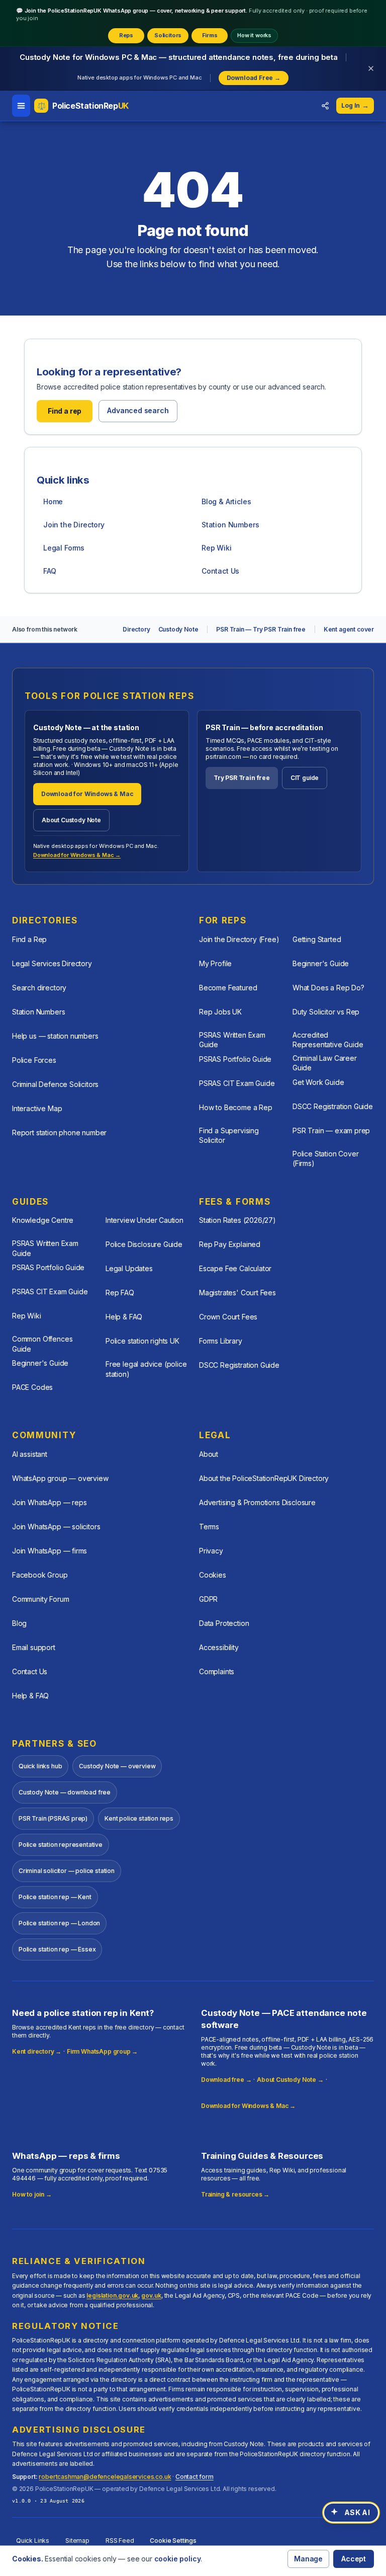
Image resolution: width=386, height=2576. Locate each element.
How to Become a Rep (236, 1107)
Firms (210, 35)
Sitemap (77, 2541)
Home (53, 501)
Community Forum (40, 1599)
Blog (19, 1623)
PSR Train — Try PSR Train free (261, 629)
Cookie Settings (173, 2541)
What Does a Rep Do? (328, 988)
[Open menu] (21, 106)
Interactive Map (37, 1108)
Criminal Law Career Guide (325, 1063)
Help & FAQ (124, 1317)
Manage (308, 2559)
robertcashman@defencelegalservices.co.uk (105, 2477)
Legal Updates (129, 1268)
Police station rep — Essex (57, 1949)
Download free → (226, 2080)
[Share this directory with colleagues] (325, 106)
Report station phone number (59, 1133)
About (209, 1454)
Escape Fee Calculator (235, 1268)
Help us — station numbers (55, 1036)
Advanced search (138, 410)
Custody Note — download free (65, 1792)
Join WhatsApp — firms (50, 1551)
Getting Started (317, 939)
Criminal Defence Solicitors (55, 1084)
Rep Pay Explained (230, 1244)
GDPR (208, 1599)
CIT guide (305, 778)
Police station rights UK (142, 1341)
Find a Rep (29, 939)
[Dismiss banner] (371, 68)
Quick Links (33, 2541)
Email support (34, 1647)
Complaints (217, 1671)
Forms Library (221, 1341)
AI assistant (30, 1454)
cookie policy (178, 2559)
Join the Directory (74, 525)
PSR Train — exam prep (331, 1130)
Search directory (39, 988)
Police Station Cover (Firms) (325, 1158)
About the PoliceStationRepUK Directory (264, 1478)
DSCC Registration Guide (333, 1106)
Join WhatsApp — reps (49, 1502)
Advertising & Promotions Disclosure (257, 1502)
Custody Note (178, 629)
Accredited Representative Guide (328, 1040)
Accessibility (219, 1647)
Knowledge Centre (43, 1220)
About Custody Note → (290, 2080)
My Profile (215, 963)
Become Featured (228, 988)
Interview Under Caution (144, 1220)
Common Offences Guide (42, 1344)
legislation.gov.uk (112, 2295)
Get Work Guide (318, 1082)
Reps (126, 35)
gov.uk (151, 2295)
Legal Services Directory (52, 963)
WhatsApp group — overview (60, 1478)
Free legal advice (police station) (146, 1369)
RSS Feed (120, 2541)
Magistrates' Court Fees (237, 1293)
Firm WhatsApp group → (102, 2051)
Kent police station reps (139, 1818)
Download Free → (254, 78)
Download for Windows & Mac (87, 794)
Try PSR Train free (242, 778)
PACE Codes (32, 1387)
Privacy (211, 1551)
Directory (136, 629)
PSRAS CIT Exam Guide (237, 1083)
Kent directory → (37, 2051)
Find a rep (65, 411)
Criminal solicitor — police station (67, 1871)
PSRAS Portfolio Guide (235, 1059)
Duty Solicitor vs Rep (326, 1012)
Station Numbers (230, 525)
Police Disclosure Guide (144, 1244)
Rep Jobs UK (220, 1012)
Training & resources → (235, 2194)
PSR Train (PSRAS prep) (53, 1818)
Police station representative (61, 1845)
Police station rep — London (59, 1923)
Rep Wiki (217, 548)
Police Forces (34, 1060)
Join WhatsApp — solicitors (56, 1527)
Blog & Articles (226, 501)
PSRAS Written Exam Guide (232, 1040)
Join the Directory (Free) (239, 939)
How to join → (32, 2194)
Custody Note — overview (117, 1766)
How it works (254, 35)
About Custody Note (71, 820)
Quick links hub (40, 1766)
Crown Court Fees (228, 1317)
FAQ (50, 571)
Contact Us (220, 571)
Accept (354, 2559)
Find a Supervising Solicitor (229, 1135)
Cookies (213, 1575)
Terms (209, 1527)
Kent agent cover (349, 629)
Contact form (195, 2477)
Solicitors (168, 35)
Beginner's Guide (321, 963)
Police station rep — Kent (55, 1897)
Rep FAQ (120, 1293)
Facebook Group (40, 1575)
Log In (355, 105)
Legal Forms (64, 548)
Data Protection (224, 1623)
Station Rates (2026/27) (237, 1220)
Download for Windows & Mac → (77, 855)
